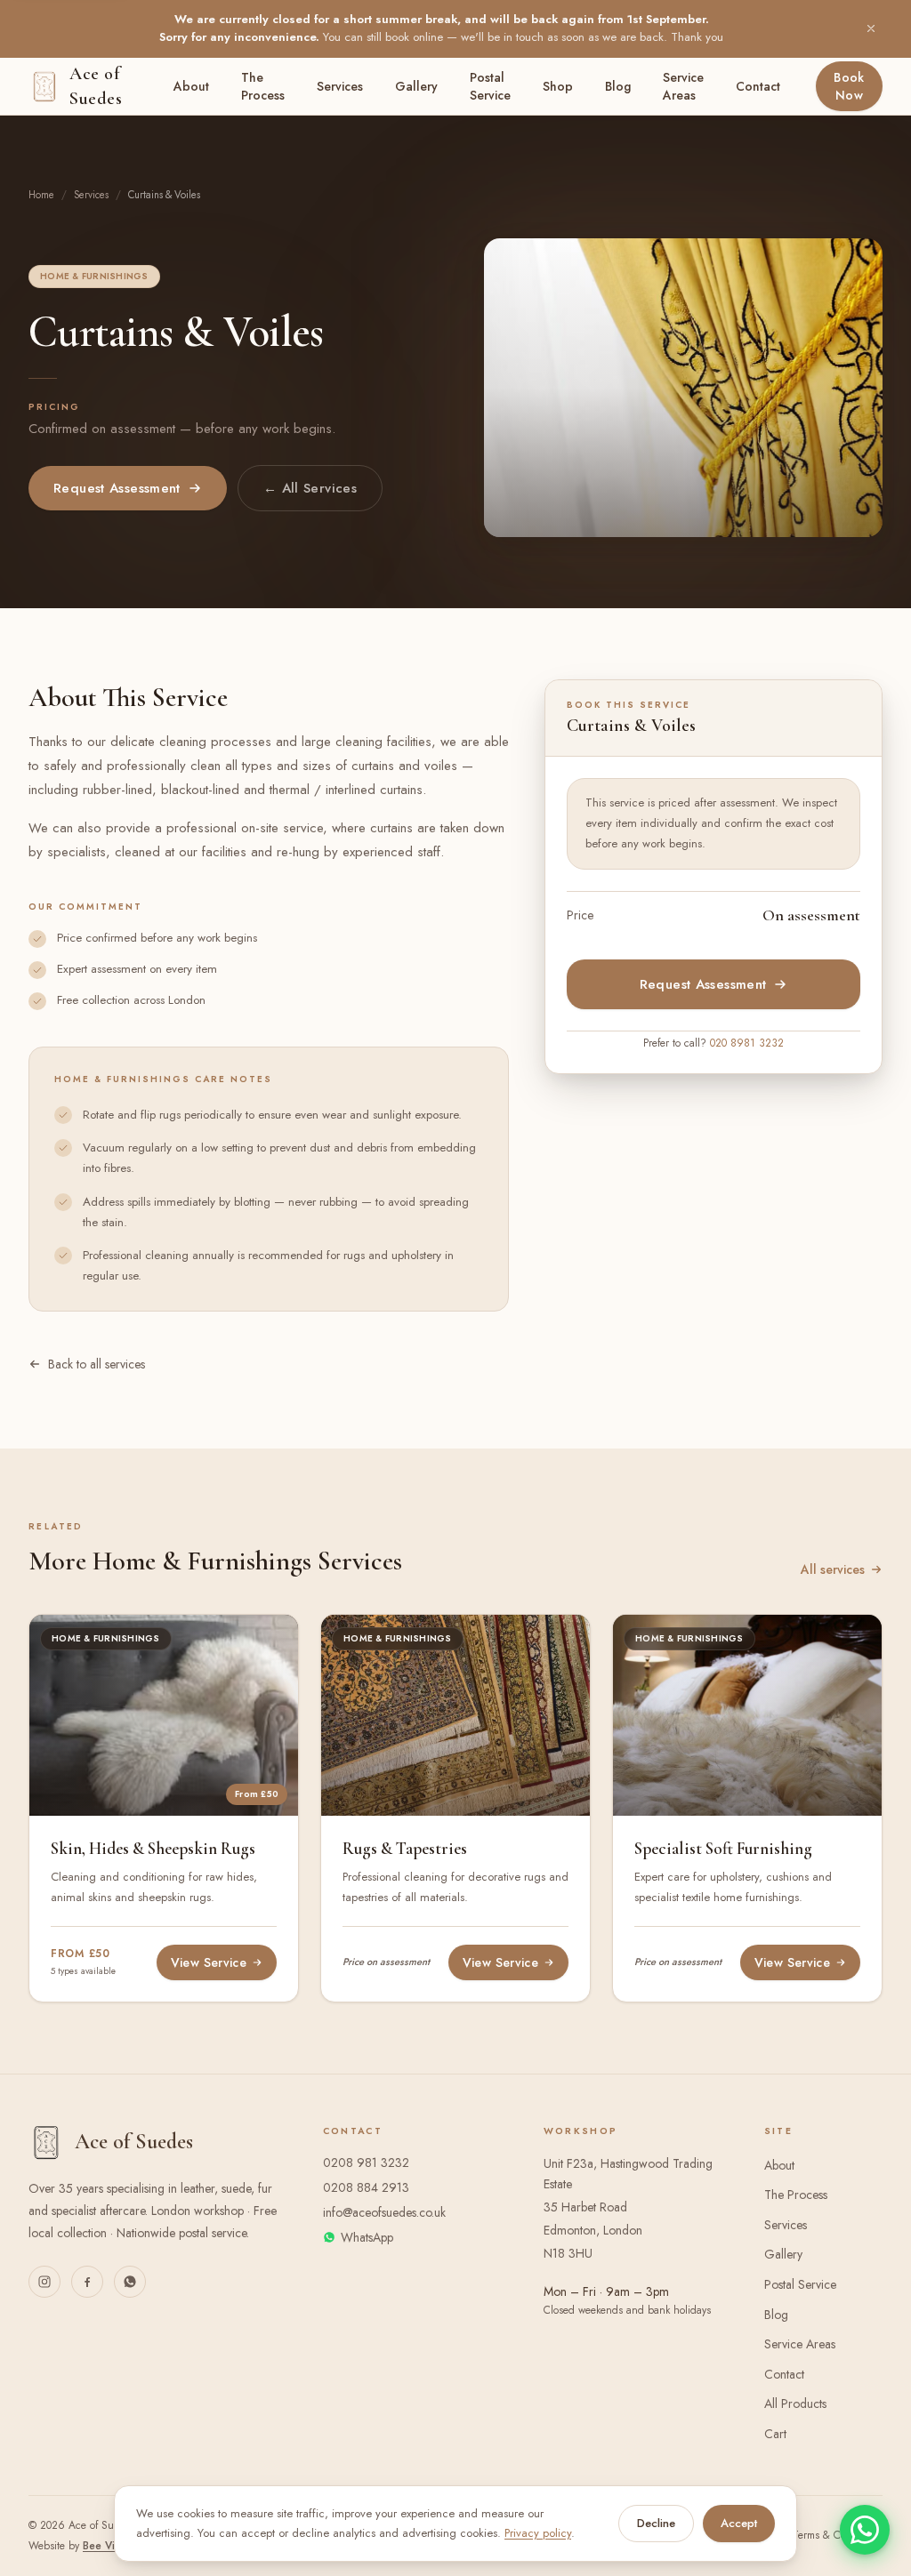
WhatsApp (367, 2237)
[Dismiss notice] (871, 28)
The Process (263, 86)
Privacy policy (538, 2533)
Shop (558, 86)
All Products (795, 2403)
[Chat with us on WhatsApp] (130, 2282)
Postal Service (490, 86)
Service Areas (683, 86)
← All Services (310, 488)
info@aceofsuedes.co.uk (384, 2212)
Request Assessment (117, 488)
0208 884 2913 (366, 2187)
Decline (656, 2523)
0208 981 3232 (366, 2163)
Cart (775, 2434)
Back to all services (97, 1364)
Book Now (849, 86)
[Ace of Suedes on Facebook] (87, 2282)
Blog (618, 86)
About (191, 86)
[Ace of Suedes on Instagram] (44, 2282)
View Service (209, 1962)
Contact (758, 86)
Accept (739, 2523)
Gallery (416, 86)
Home (41, 195)
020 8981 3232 (747, 1043)
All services (833, 1569)
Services (340, 86)
